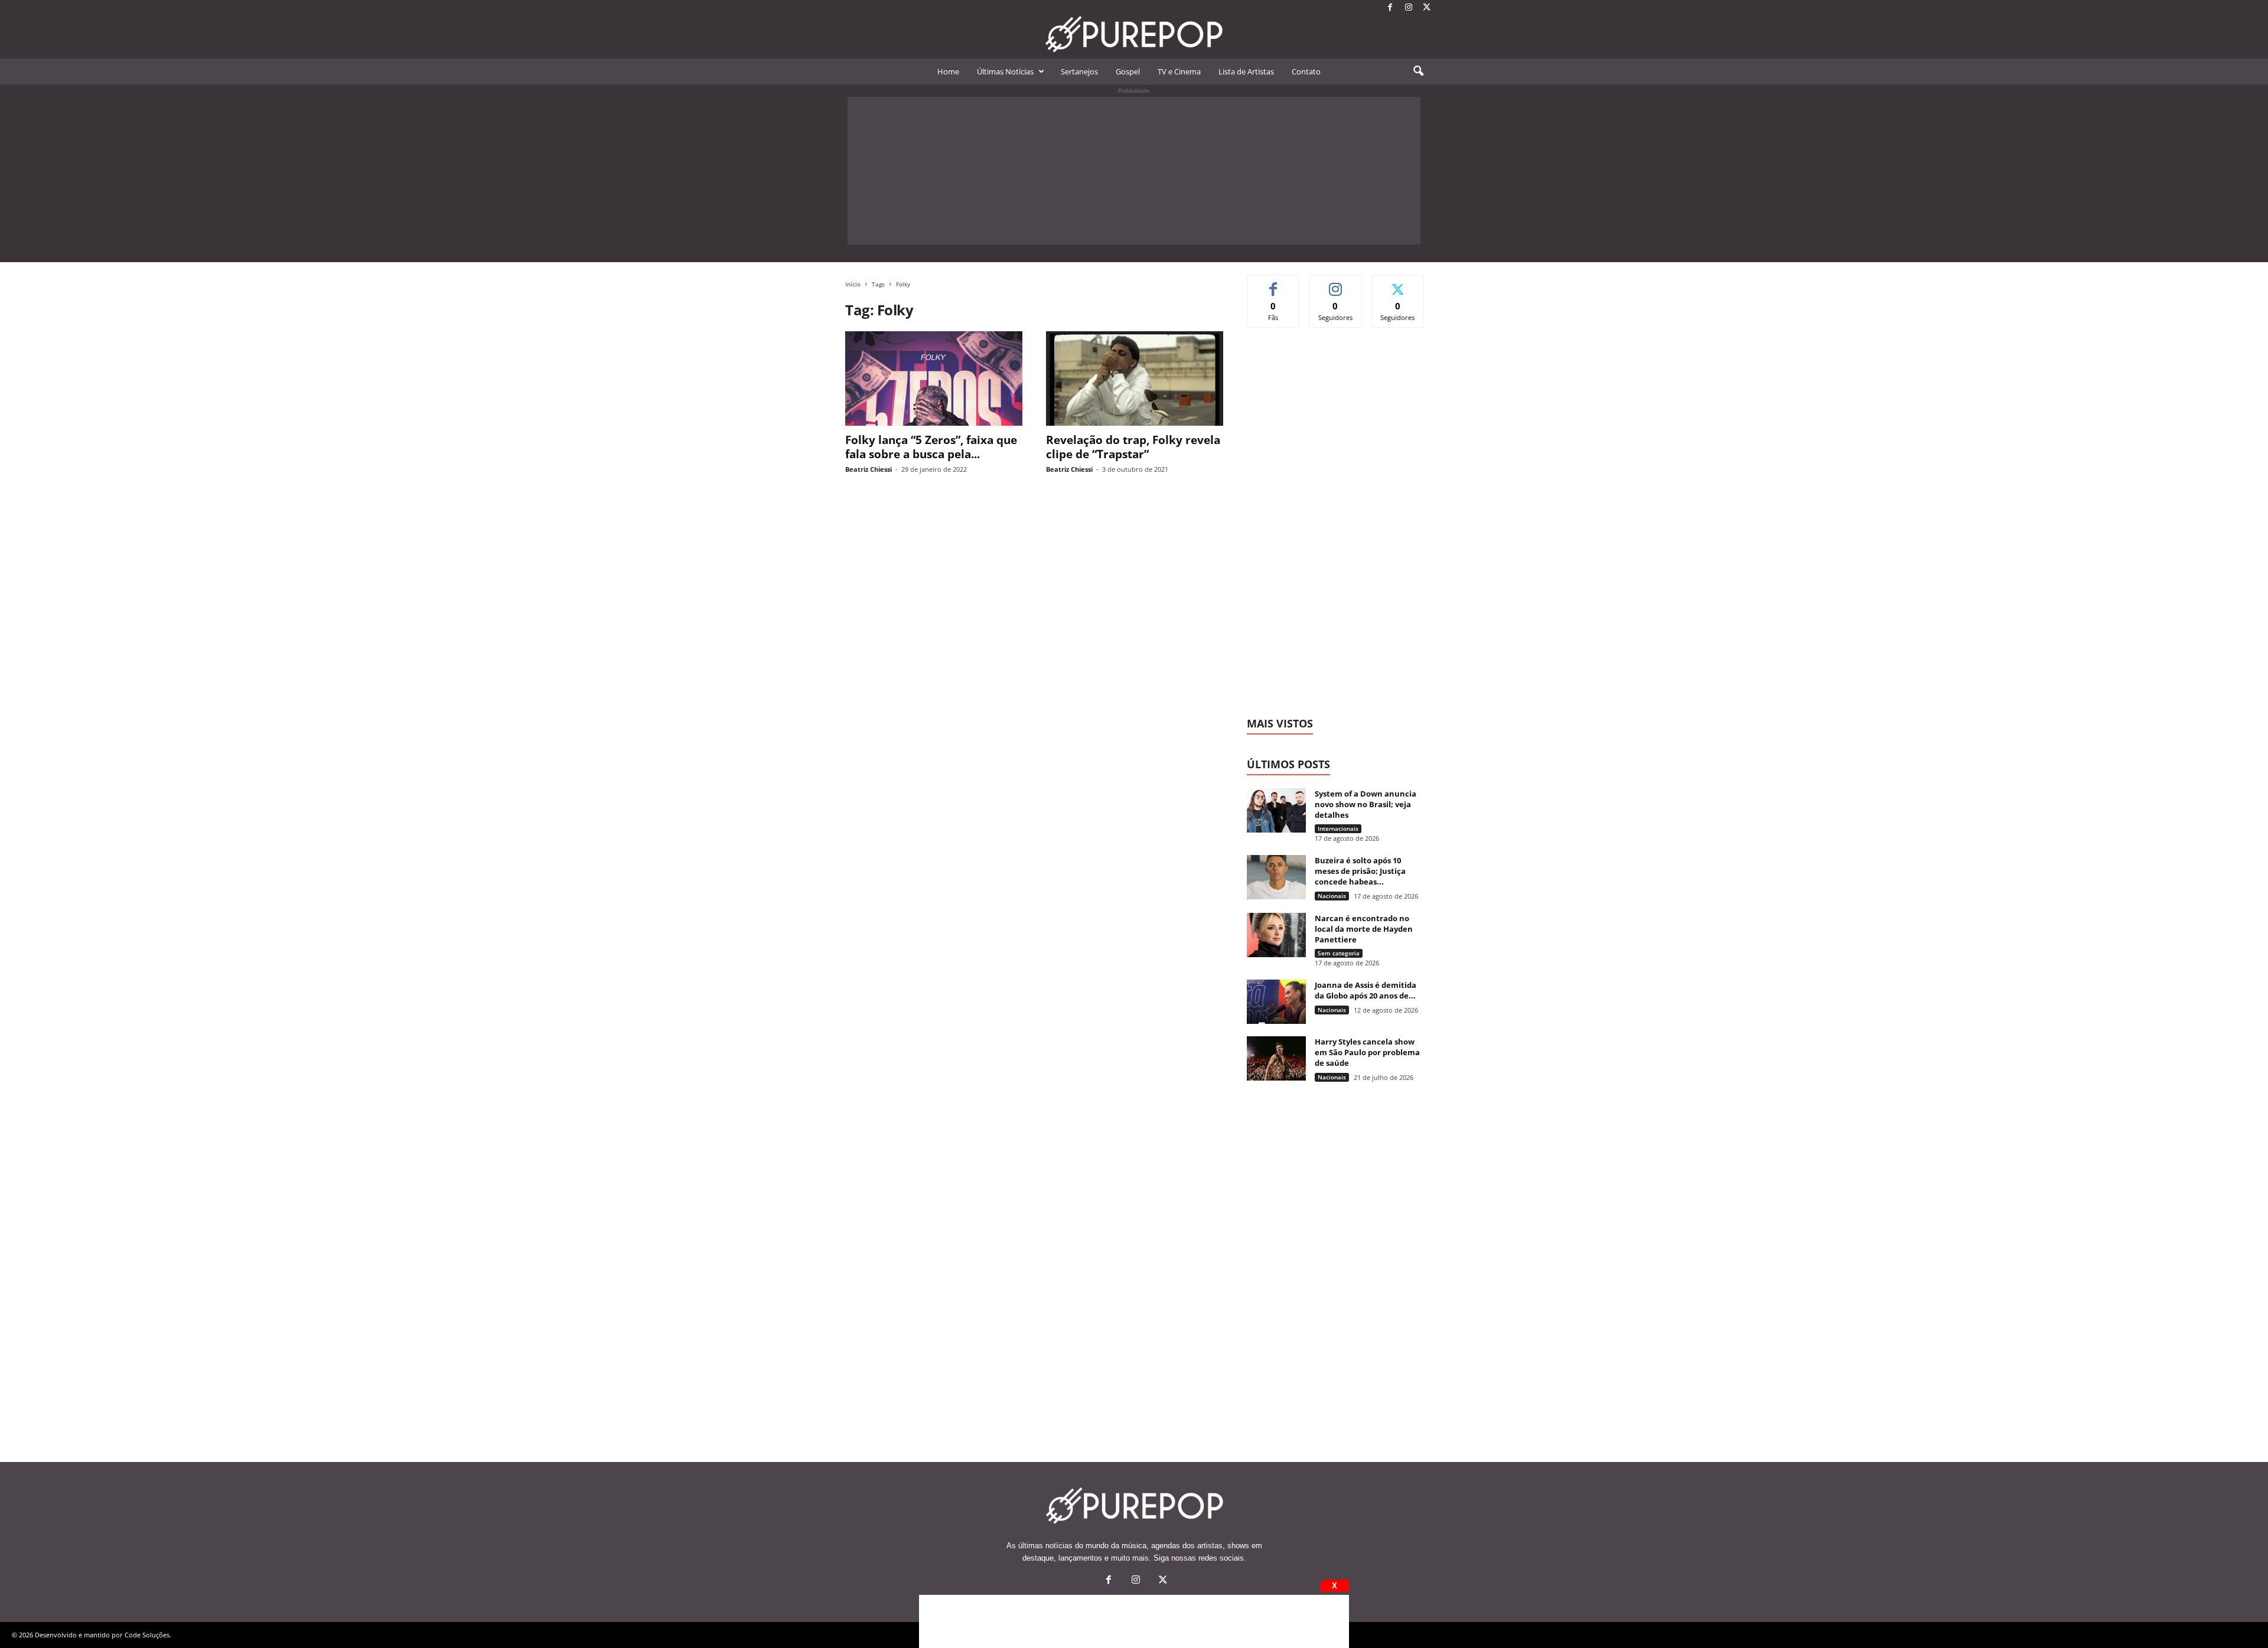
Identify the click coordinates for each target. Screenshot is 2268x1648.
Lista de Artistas (1246, 71)
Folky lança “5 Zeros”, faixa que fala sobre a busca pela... (931, 447)
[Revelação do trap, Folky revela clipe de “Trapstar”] (1135, 378)
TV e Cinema (1179, 71)
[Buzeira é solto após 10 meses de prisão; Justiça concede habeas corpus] (1276, 877)
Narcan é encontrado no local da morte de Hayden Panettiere (1364, 929)
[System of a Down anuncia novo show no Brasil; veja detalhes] (1276, 810)
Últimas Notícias (1005, 71)
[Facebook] (1390, 8)
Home (948, 71)
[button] (1418, 71)
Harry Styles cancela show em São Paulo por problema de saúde (1367, 1052)
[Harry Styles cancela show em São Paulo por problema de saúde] (1276, 1058)
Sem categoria (1339, 953)
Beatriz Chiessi (869, 469)
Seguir (1336, 284)
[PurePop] (1134, 34)
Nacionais (1332, 896)
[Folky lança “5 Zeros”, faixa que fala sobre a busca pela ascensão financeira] (934, 378)
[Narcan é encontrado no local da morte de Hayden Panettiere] (1276, 935)
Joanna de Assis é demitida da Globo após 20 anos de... (1366, 990)
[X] (1427, 8)
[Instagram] (1409, 8)
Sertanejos (1079, 71)
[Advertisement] (1134, 171)
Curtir (1274, 284)
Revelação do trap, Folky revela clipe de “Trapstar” (1133, 447)
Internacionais (1338, 828)
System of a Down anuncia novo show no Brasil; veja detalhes (1366, 804)
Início (853, 284)
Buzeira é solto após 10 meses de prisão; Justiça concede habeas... (1360, 871)
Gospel (1128, 71)
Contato (1306, 71)
